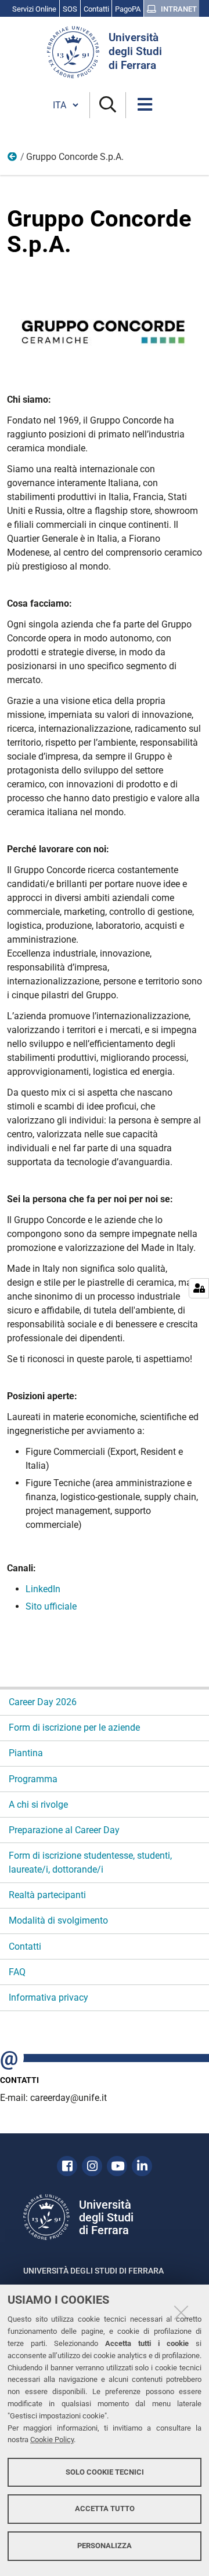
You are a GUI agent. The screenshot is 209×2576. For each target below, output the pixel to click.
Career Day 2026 (43, 1702)
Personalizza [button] (105, 2546)
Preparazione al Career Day (64, 1830)
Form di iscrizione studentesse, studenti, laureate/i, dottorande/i (90, 1862)
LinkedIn (43, 1589)
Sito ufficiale (51, 1606)
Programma (33, 1779)
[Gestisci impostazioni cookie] (199, 1288)
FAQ (17, 1972)
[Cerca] (108, 105)
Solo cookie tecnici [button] (105, 2472)
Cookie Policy (52, 2440)
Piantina (26, 1753)
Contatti (25, 1946)
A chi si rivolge (38, 1805)
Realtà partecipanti (47, 1895)
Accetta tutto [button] (105, 2509)
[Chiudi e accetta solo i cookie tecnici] (181, 2312)
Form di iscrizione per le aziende (74, 1727)
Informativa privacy (48, 1997)
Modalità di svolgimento (58, 1920)
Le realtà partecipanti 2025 (13, 159)
